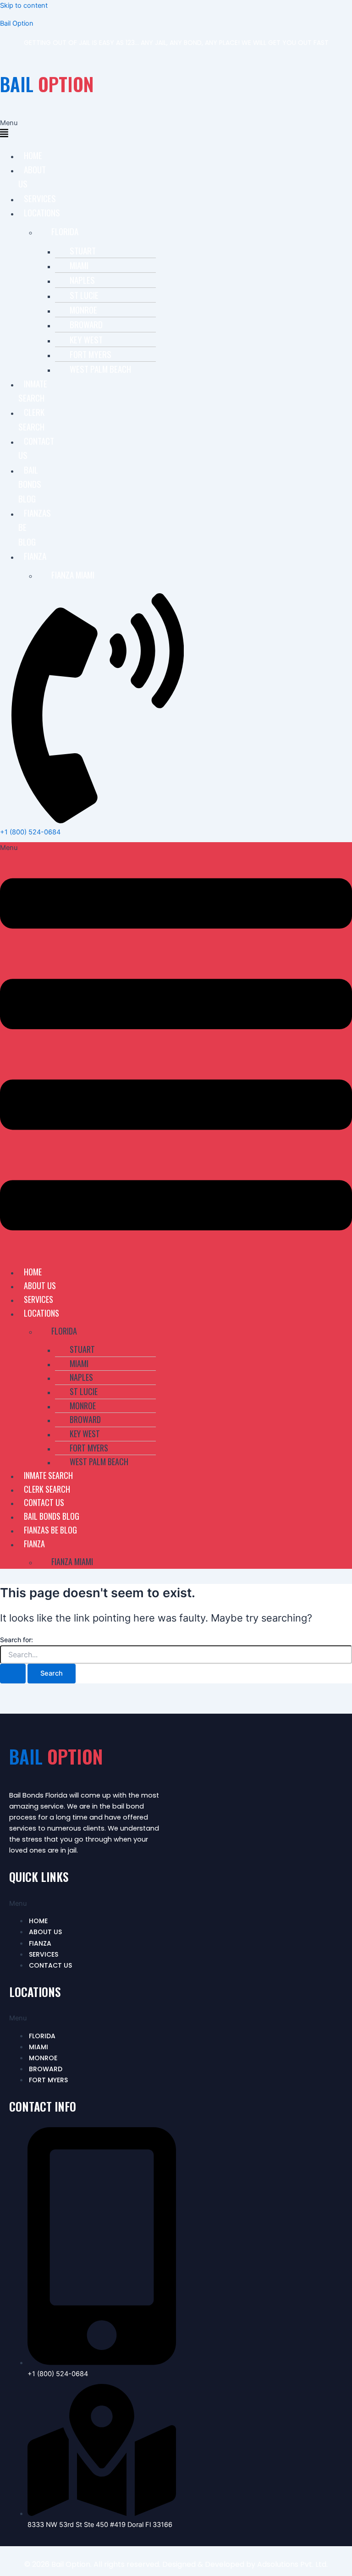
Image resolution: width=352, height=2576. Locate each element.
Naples (82, 280)
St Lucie (84, 295)
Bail (47, 84)
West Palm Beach (100, 369)
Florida (65, 231)
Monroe (83, 309)
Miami (79, 265)
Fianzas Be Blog (50, 1530)
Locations (42, 212)
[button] (4, 129)
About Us (32, 176)
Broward (86, 324)
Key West (86, 339)
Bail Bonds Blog (30, 484)
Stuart (83, 250)
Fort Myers (91, 354)
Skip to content (24, 6)
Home (33, 155)
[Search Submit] (13, 1674)
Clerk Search (31, 419)
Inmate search (33, 390)
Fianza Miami (73, 574)
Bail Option (17, 23)
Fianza (35, 556)
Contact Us (36, 448)
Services (40, 198)
